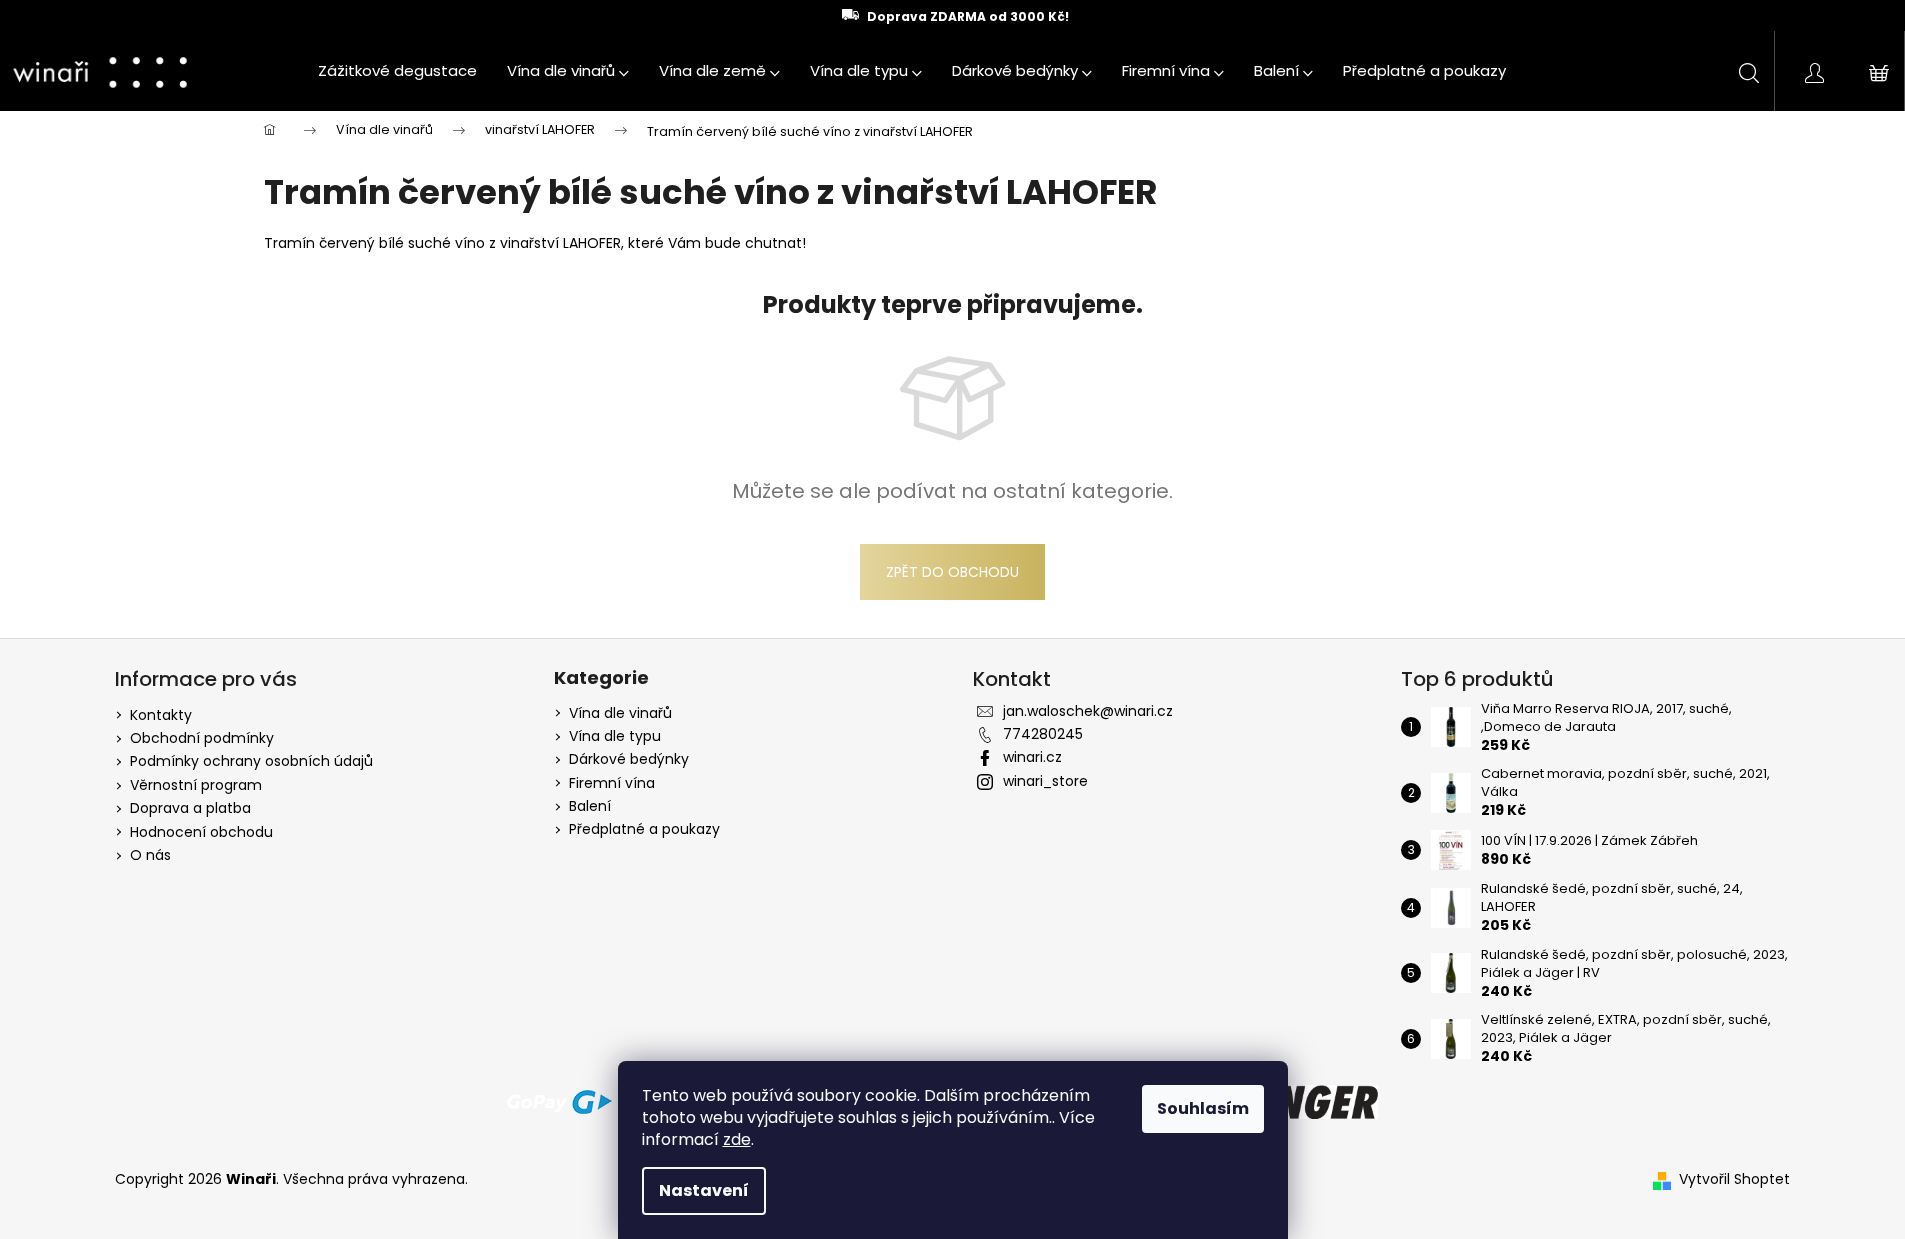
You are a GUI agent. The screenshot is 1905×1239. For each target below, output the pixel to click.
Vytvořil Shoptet (1734, 1179)
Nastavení (704, 1190)
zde (737, 1139)
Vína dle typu (615, 736)
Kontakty (161, 715)
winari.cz (1032, 757)
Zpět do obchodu (952, 572)
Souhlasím (1203, 1108)
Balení (590, 806)
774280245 (1043, 734)
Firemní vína (612, 783)
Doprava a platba (190, 808)
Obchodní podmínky (202, 738)
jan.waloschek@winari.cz (1088, 711)
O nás (150, 855)
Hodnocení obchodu (201, 832)
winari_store (1045, 781)
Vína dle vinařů (620, 713)
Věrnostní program (196, 785)
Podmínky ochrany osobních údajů (251, 761)
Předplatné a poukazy (644, 829)
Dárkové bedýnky (629, 759)
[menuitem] (397, 71)
